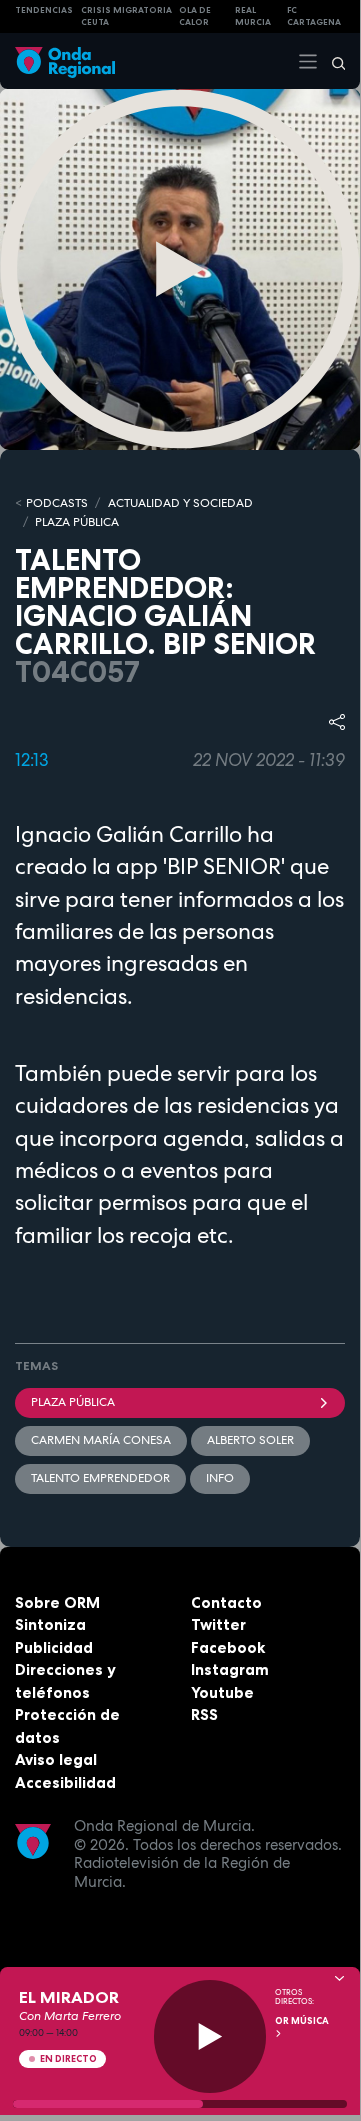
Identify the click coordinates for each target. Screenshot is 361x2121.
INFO (220, 1478)
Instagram (230, 1669)
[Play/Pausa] (210, 2036)
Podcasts (57, 503)
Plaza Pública (73, 1402)
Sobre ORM (57, 1602)
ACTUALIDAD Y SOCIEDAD (180, 503)
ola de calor (195, 16)
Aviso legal (56, 1759)
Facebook (228, 1647)
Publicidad (54, 1647)
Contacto (226, 1602)
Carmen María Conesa (101, 1440)
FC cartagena (314, 16)
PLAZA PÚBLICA (77, 522)
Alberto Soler (250, 1440)
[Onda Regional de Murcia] (65, 60)
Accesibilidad (65, 1782)
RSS (204, 1714)
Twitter (218, 1624)
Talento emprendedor (100, 1478)
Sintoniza (50, 1624)
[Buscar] (332, 61)
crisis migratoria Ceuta (126, 16)
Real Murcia (253, 16)
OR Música (302, 2021)
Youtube (222, 1692)
